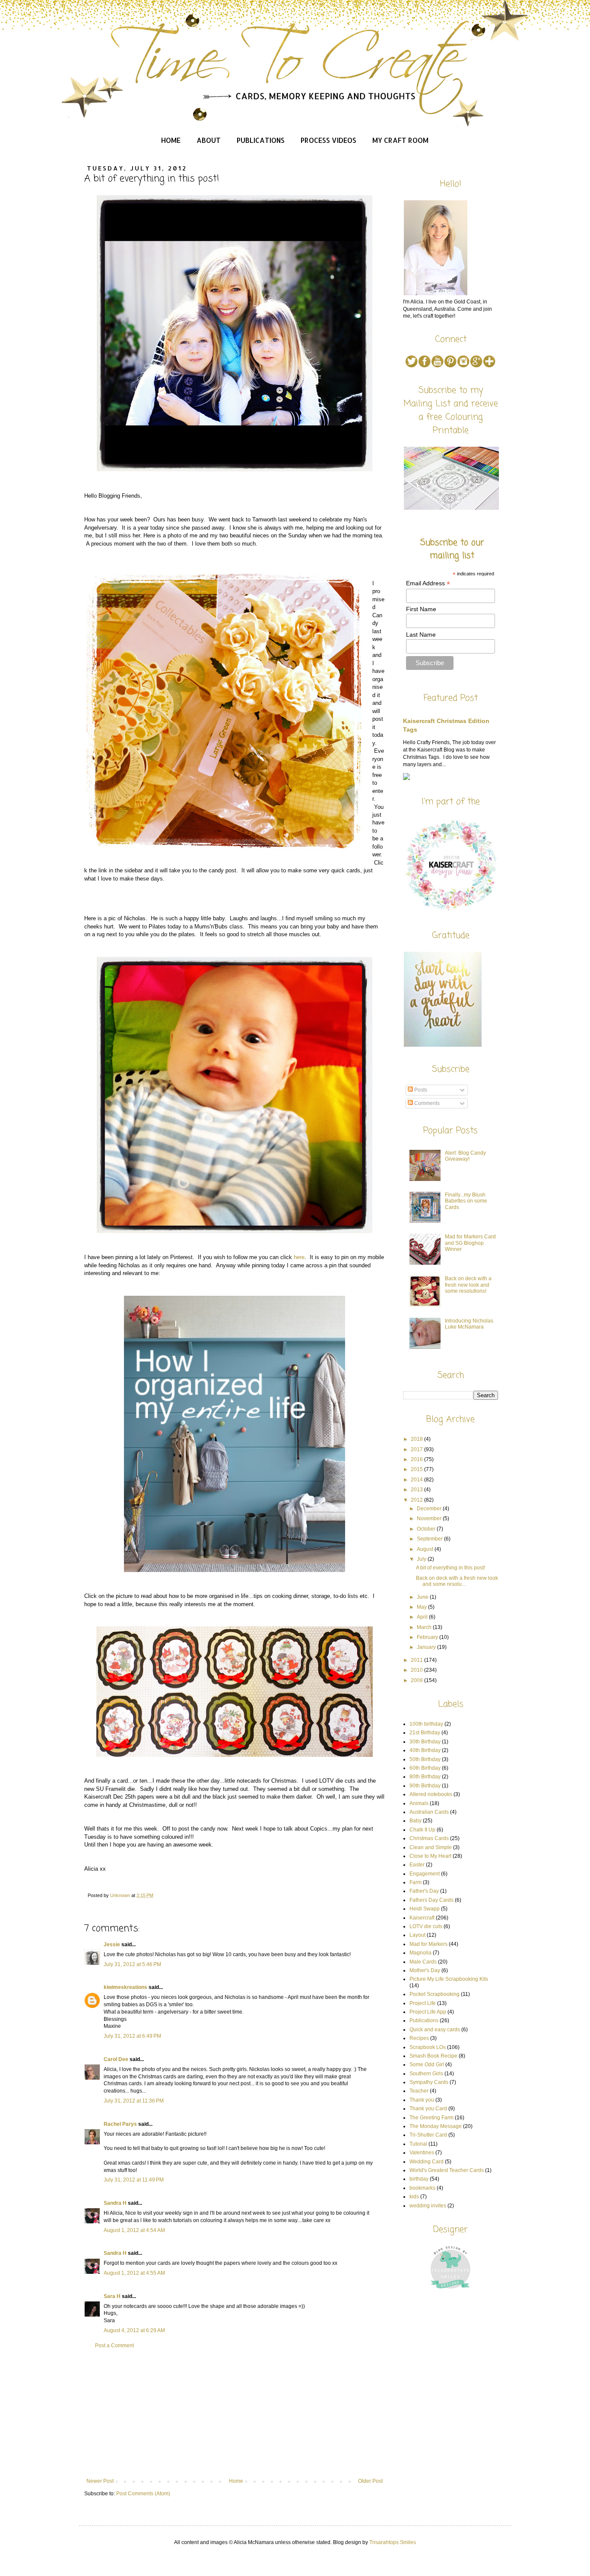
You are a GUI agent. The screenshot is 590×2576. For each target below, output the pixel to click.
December (430, 1509)
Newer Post (100, 2481)
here (299, 1257)
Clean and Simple (431, 1847)
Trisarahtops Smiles (393, 2542)
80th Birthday (425, 1777)
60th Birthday (425, 1768)
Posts (420, 1090)
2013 (417, 1490)
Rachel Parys (120, 2124)
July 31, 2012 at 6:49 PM (132, 2036)
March (425, 1627)
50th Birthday (425, 1759)
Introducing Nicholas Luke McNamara (469, 1324)
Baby (416, 1821)
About (209, 140)
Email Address (428, 583)
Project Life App (428, 2012)
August (426, 1549)
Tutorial (418, 2144)
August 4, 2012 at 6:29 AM (134, 2330)
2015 (417, 1469)
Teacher (419, 2091)
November (430, 1518)
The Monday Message (436, 2126)
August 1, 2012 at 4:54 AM (134, 2230)
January (427, 1647)
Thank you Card (428, 2109)
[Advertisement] (235, 2413)
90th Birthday (425, 1786)
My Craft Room (400, 140)
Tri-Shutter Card (428, 2135)
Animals (419, 1803)
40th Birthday (425, 1750)
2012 (417, 1500)
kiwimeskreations (125, 1987)
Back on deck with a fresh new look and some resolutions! (468, 1285)
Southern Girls (426, 2074)
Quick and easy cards (435, 2030)
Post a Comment (114, 2346)
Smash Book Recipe (433, 2056)
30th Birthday (425, 1742)
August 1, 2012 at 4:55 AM (134, 2273)
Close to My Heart (430, 1856)
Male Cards (423, 1962)
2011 (417, 1660)
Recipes (419, 2038)
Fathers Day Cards (431, 1900)
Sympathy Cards (429, 2082)
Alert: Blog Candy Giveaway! (465, 1156)
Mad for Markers (428, 1944)
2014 (417, 1480)
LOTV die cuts (426, 1926)
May (422, 1607)
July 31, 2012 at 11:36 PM (134, 2101)
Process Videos (328, 140)
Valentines (422, 2153)
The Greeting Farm (431, 2118)
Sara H (112, 2296)
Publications (261, 140)
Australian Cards (429, 1812)
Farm (416, 1882)
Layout (417, 1935)
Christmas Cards (429, 1838)
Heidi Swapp (425, 1909)
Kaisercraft (422, 1918)
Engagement (425, 1874)
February (428, 1637)
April (423, 1617)
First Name (421, 609)
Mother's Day (425, 1970)
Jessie (112, 1945)
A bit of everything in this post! (450, 1568)
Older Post (370, 2481)
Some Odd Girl (427, 2065)
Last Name (421, 635)
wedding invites (428, 2206)
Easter (417, 1865)
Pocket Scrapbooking (435, 1994)
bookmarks (422, 2188)
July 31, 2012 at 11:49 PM (134, 2180)
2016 (417, 1459)
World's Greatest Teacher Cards (447, 2170)
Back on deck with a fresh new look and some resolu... (457, 1581)
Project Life (423, 2003)
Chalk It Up (422, 1830)
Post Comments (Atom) (143, 2494)
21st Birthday (425, 1733)
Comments (426, 1103)
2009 (417, 1680)
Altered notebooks (431, 1794)
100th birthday (426, 1724)
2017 (417, 1449)
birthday (419, 2179)
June (423, 1597)
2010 (417, 1670)
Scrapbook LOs (428, 2047)
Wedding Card (427, 2162)
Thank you (422, 2100)
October (427, 1529)
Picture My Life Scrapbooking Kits (449, 1979)
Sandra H (115, 2203)
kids (414, 2197)
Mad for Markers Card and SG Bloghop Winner (470, 1243)
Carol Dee (116, 2059)
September (430, 1539)
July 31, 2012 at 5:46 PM (132, 1964)
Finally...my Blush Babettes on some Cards (466, 1201)
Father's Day (424, 1891)
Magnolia (420, 1953)
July (422, 1559)
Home (171, 140)
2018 (417, 1439)
